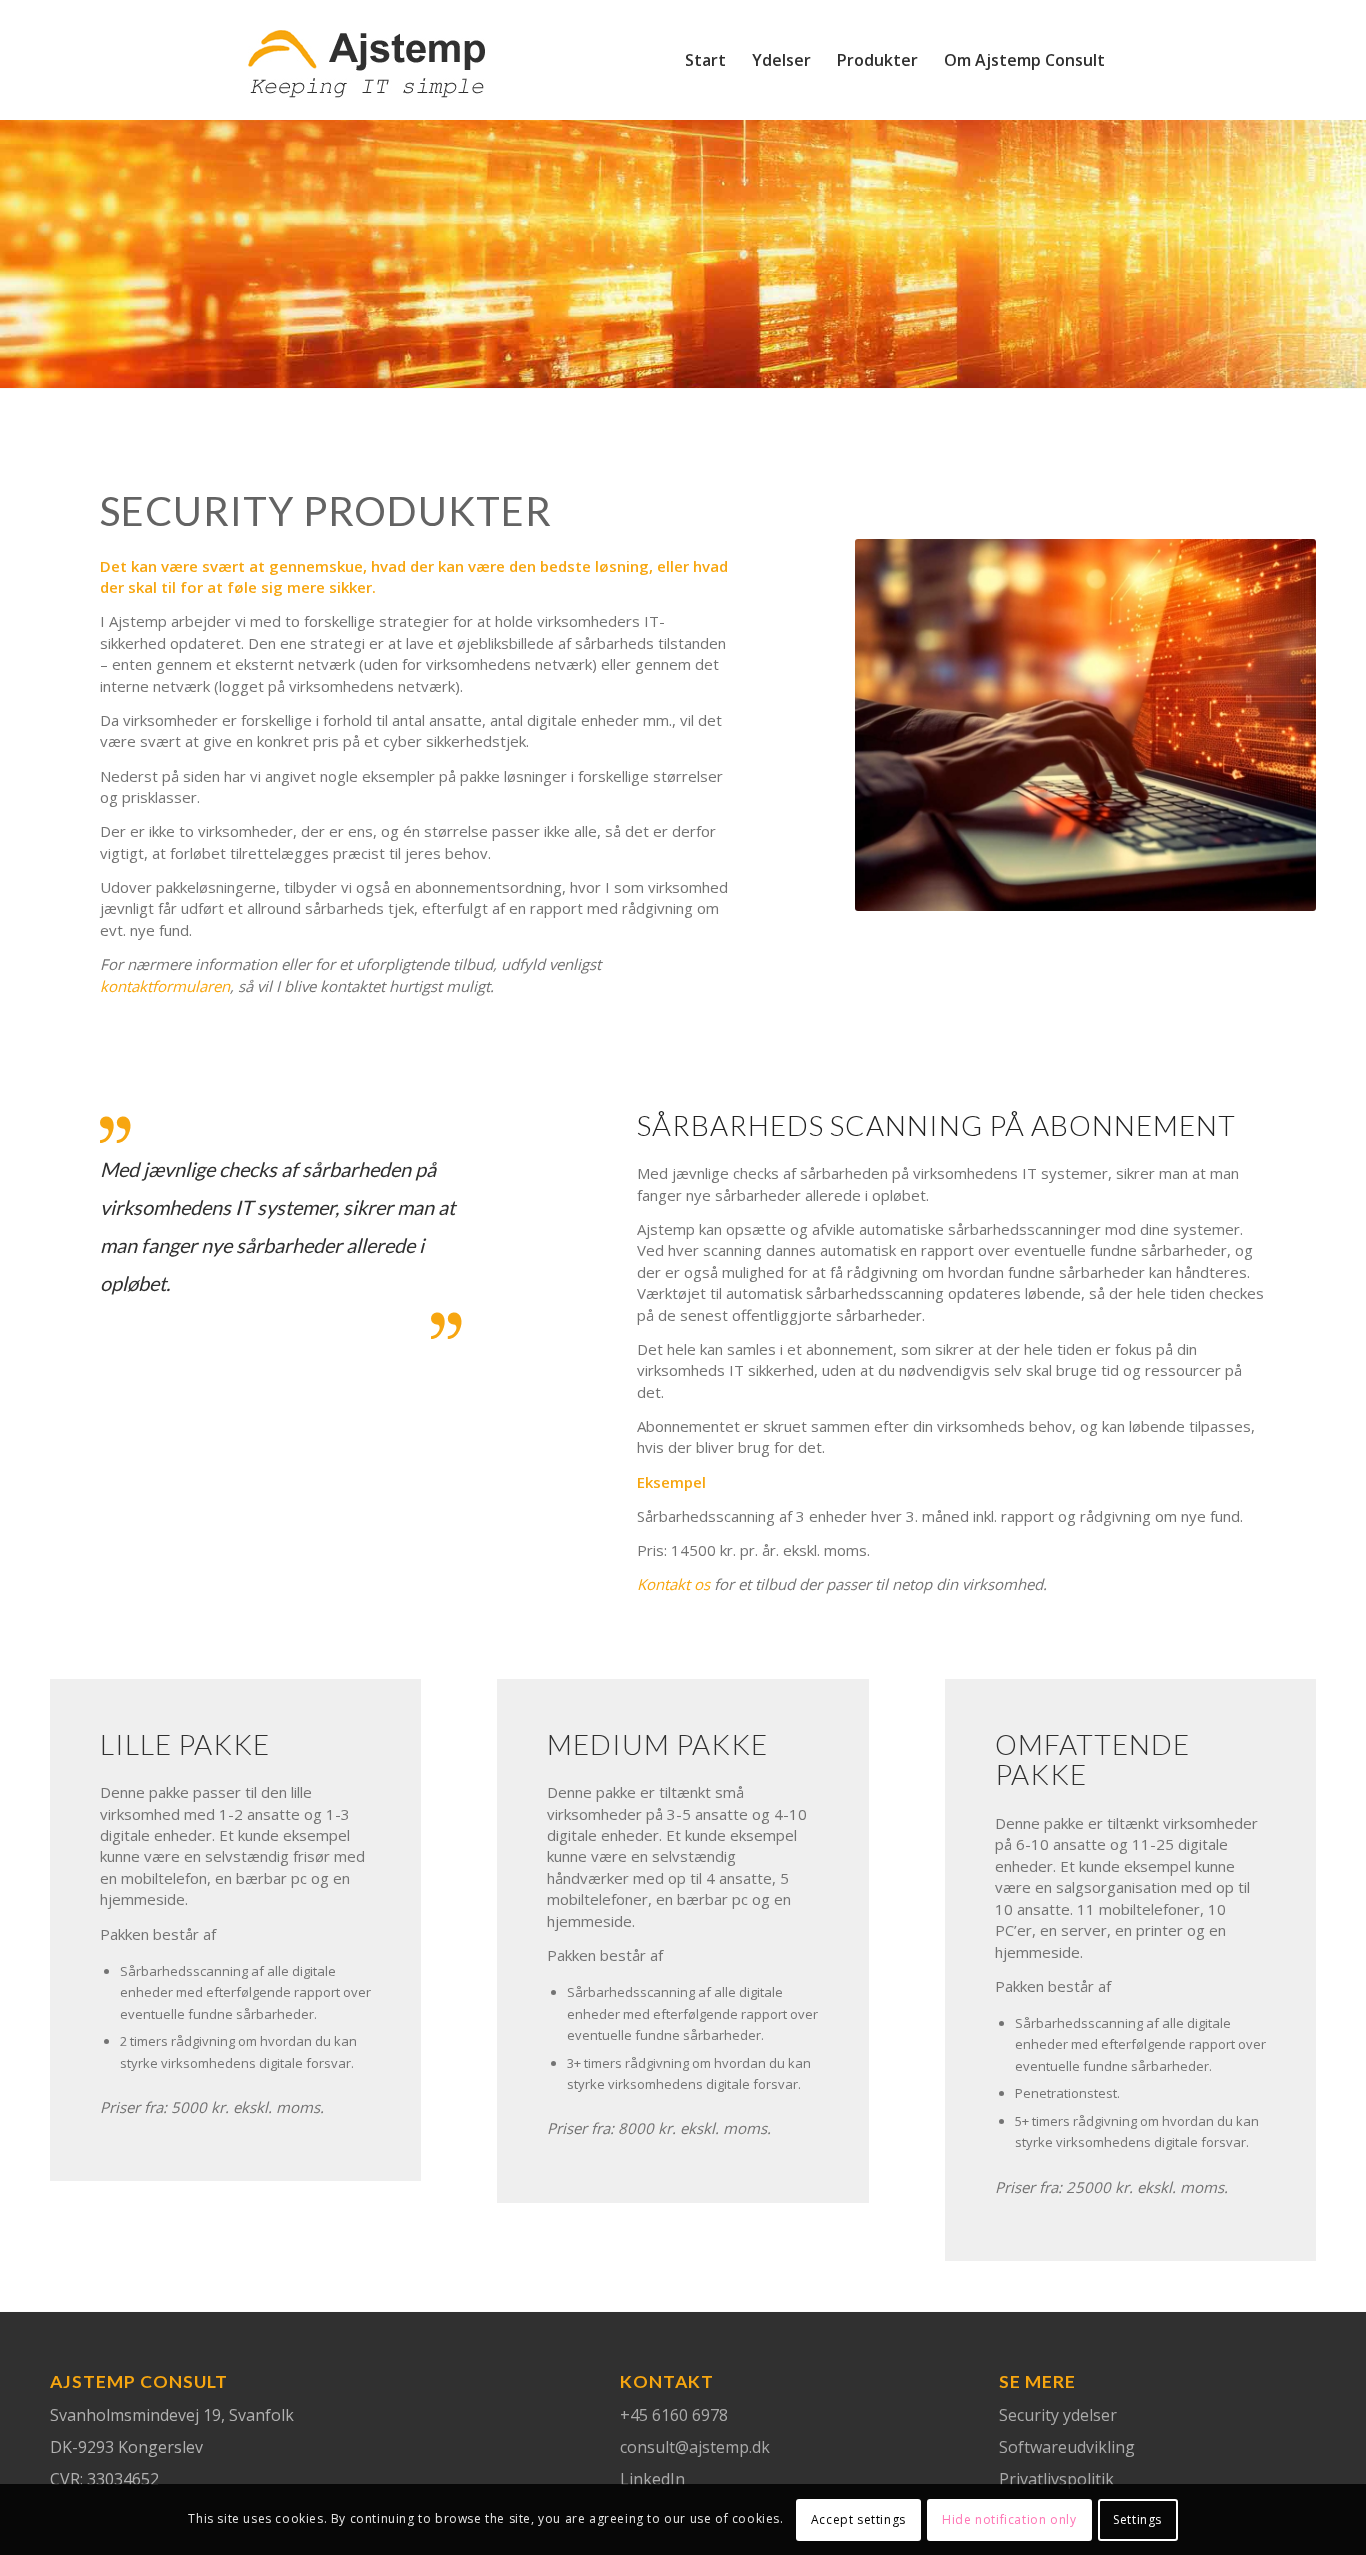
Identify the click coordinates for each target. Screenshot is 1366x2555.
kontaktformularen (165, 986)
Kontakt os (673, 1584)
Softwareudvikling (1067, 2447)
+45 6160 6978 (674, 2415)
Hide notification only (1009, 2519)
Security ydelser (1058, 2415)
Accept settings (858, 2519)
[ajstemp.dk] (366, 75)
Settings (1137, 2519)
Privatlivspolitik (1056, 2479)
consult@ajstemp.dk (695, 2447)
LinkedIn (652, 2479)
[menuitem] (705, 60)
